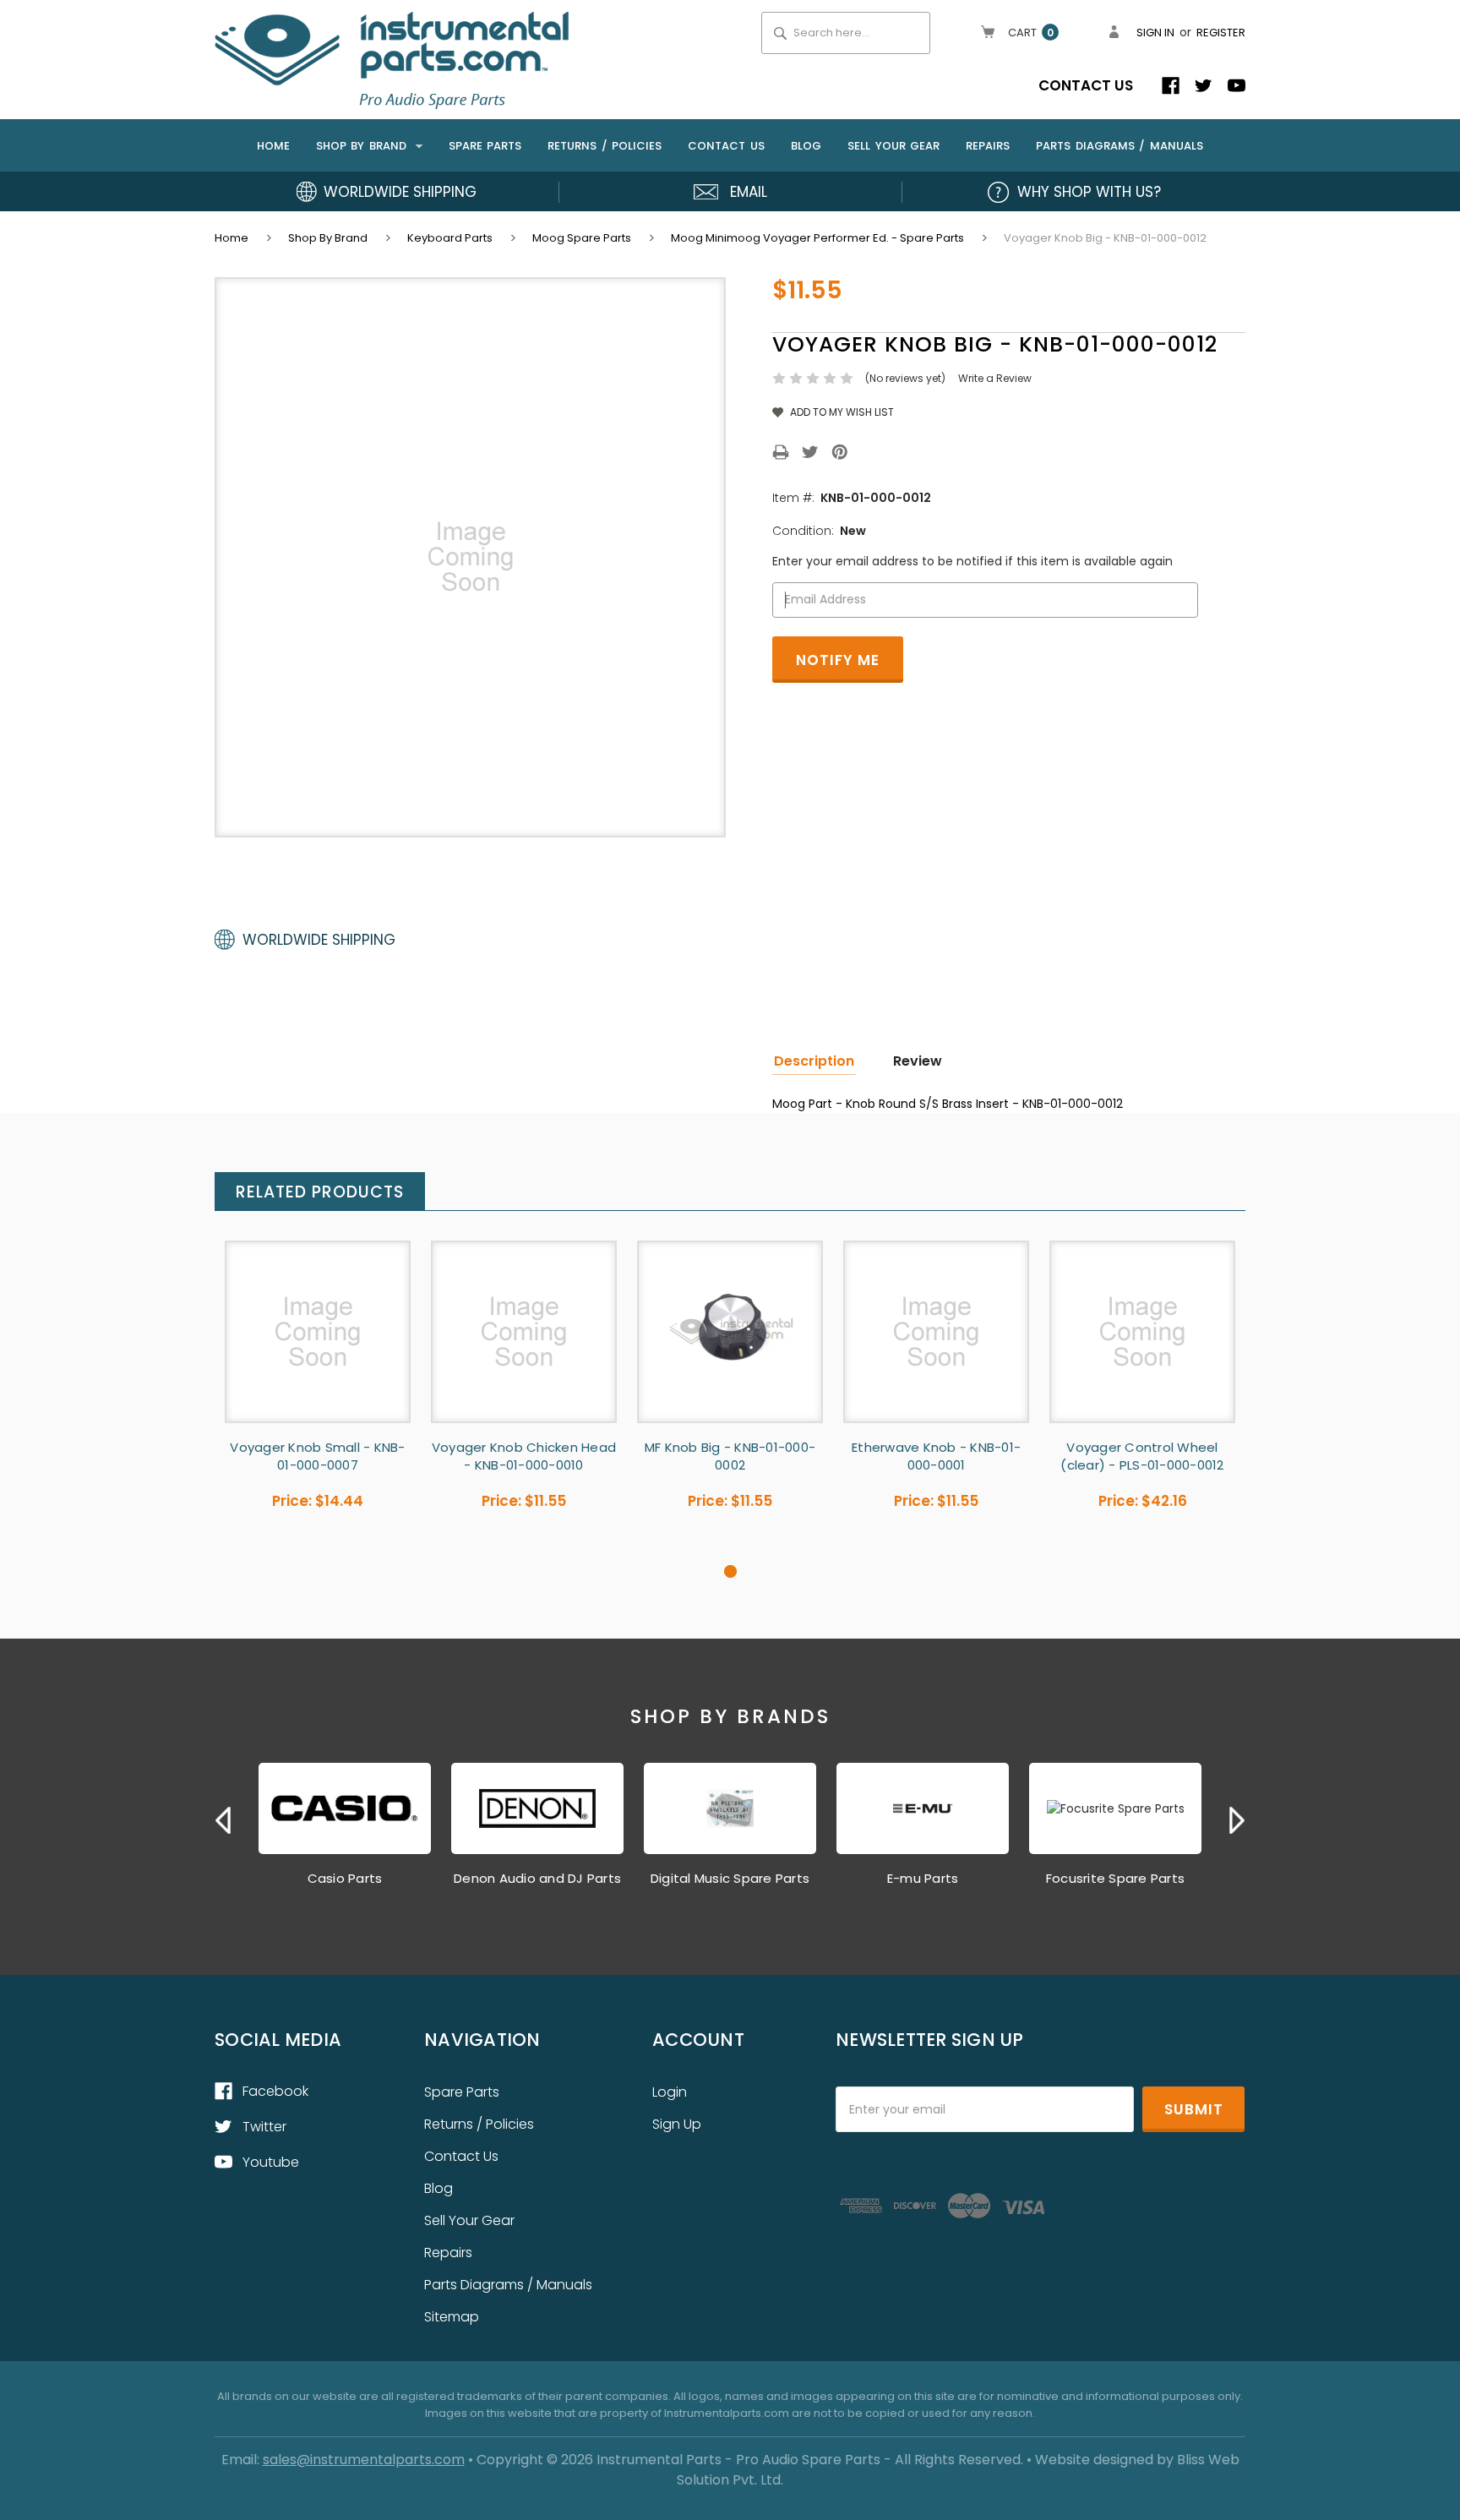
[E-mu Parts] (923, 1808)
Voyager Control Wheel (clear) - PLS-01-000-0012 (1142, 1456)
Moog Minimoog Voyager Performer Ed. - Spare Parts (817, 238)
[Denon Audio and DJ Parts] (537, 1808)
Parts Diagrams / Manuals (1120, 146)
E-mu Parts (923, 1878)
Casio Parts (345, 1878)
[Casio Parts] (345, 1808)
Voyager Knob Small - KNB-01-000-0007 (317, 1456)
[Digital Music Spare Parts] (730, 1808)
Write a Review (995, 378)
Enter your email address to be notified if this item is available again (972, 561)
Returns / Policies (605, 146)
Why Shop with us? (1089, 192)
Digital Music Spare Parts (730, 1878)
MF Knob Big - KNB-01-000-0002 (730, 1456)
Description (814, 1061)
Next (1237, 1820)
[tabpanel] (318, 1402)
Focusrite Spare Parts (1115, 1878)
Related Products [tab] (320, 1192)
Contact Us (1086, 85)
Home (273, 146)
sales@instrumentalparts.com (364, 2460)
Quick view (318, 1331)
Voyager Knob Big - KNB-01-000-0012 (1105, 238)
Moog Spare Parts (582, 238)
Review (918, 1061)
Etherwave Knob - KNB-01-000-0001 (936, 1456)
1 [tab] (730, 1571)
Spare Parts (485, 146)
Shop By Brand (364, 146)
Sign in (1155, 33)
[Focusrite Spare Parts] (1115, 1808)
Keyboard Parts (450, 238)
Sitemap (452, 2317)
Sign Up (677, 2124)
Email (749, 192)
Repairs (988, 146)
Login (670, 2092)
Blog (806, 146)
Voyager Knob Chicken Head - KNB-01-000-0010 (524, 1456)
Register (1221, 33)
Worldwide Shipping (400, 192)
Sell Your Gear (893, 146)
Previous (223, 1820)
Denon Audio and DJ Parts (537, 1878)
